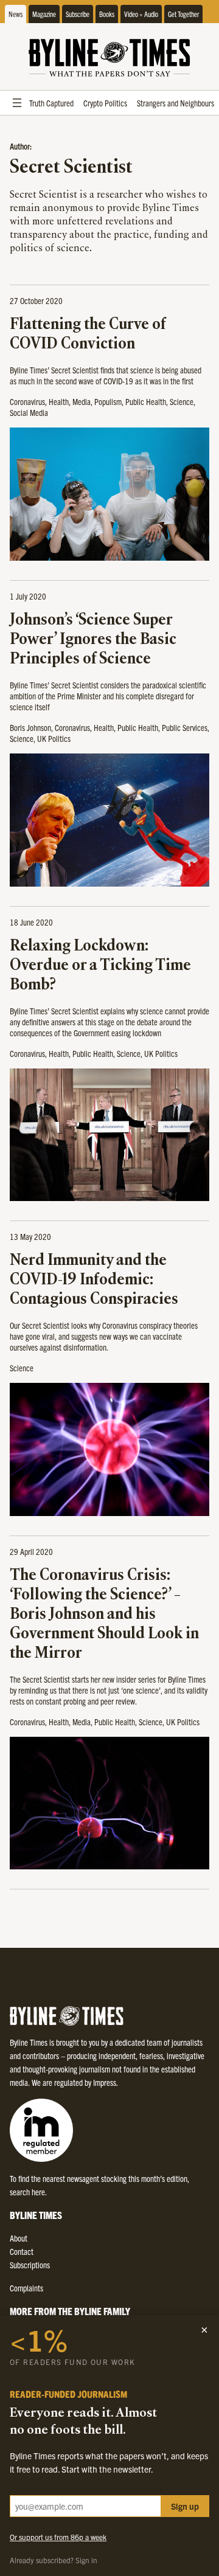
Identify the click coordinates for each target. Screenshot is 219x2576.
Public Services (185, 727)
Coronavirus (27, 401)
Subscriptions (30, 2265)
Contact (22, 2251)
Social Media (29, 412)
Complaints (26, 2288)
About (19, 2238)
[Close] (204, 2330)
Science (182, 401)
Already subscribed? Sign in (54, 2560)
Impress (105, 2082)
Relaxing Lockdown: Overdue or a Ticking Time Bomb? (100, 966)
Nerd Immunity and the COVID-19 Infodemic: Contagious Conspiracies (94, 1280)
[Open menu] (17, 103)
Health (59, 401)
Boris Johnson (30, 727)
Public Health (146, 401)
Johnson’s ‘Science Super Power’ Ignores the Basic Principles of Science (93, 640)
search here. (28, 2192)
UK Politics (54, 738)
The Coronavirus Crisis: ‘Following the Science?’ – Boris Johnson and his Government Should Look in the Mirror (104, 1615)
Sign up (185, 2506)
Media (82, 401)
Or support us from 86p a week (58, 2537)
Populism (108, 401)
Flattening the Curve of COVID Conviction (88, 335)
